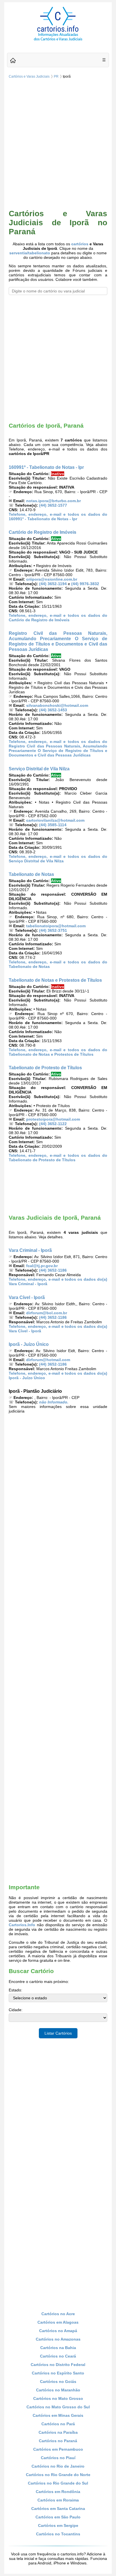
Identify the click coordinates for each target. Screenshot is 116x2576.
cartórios (80, 244)
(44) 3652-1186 (53, 1270)
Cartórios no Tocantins (58, 2534)
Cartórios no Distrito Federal (58, 2365)
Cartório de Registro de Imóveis (43, 532)
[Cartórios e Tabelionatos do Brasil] (13, 61)
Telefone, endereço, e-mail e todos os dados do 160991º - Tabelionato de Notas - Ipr (58, 517)
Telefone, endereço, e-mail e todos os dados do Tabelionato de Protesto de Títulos (58, 1158)
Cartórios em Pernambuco (58, 2449)
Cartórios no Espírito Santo (58, 2373)
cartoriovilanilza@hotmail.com (55, 820)
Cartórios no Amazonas (58, 2339)
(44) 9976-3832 (85, 584)
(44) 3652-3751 (53, 930)
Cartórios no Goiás (58, 2382)
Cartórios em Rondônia (58, 2492)
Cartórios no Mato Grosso (58, 2398)
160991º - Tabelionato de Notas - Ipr (46, 467)
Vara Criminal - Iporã (30, 1250)
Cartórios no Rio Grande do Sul (58, 2483)
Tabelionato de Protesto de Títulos (45, 1068)
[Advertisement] (58, 145)
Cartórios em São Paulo (58, 2517)
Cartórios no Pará (58, 2424)
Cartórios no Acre (58, 2314)
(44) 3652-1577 (53, 505)
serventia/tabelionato (30, 253)
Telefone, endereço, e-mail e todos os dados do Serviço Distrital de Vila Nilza (58, 859)
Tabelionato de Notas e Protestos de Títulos (55, 980)
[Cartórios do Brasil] (58, 40)
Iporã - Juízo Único (29, 1344)
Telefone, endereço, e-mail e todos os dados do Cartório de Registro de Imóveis (58, 618)
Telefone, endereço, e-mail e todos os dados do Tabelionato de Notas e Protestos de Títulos (58, 1052)
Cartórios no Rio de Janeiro (58, 2466)
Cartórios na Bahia (58, 2348)
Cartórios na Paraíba (58, 2432)
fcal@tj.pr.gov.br (42, 1266)
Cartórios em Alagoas (58, 2322)
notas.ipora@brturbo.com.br (53, 501)
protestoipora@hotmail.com (53, 1119)
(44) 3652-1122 (53, 1124)
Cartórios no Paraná (58, 2441)
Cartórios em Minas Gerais (58, 2415)
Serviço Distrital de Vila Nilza (39, 769)
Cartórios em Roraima (58, 2500)
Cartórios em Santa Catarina (58, 2509)
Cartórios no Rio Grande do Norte (58, 2475)
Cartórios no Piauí (58, 2458)
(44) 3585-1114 (53, 825)
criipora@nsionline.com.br (52, 579)
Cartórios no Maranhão (58, 2390)
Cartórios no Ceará (58, 2356)
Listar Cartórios (58, 2033)
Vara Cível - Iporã (27, 1297)
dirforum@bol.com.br (47, 1313)
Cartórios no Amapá (58, 2331)
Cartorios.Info (22, 1925)
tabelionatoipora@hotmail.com (56, 926)
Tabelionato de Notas (31, 874)
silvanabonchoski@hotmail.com (57, 705)
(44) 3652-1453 (53, 710)
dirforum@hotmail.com (48, 1360)
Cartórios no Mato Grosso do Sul (58, 2407)
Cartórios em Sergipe (58, 2525)
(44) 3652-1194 (53, 584)
